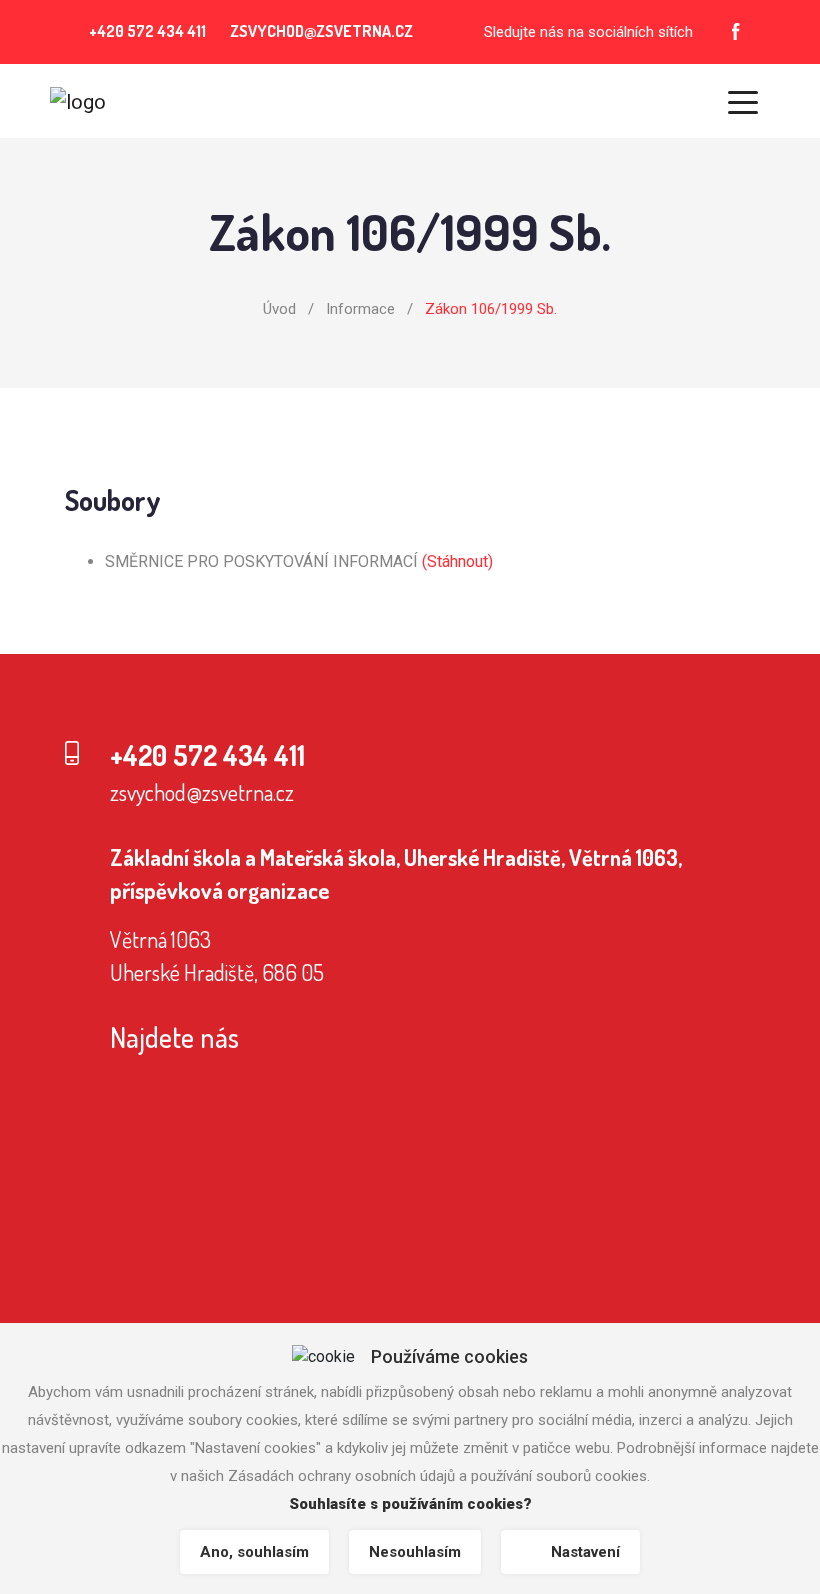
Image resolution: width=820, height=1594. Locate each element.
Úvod (279, 309)
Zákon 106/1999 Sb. (491, 309)
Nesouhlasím (415, 1552)
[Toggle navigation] (743, 101)
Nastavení (585, 1552)
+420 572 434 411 (147, 31)
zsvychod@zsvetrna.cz (202, 792)
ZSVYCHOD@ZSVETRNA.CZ (321, 31)
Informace (360, 309)
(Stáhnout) (457, 561)
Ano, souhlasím (254, 1552)
